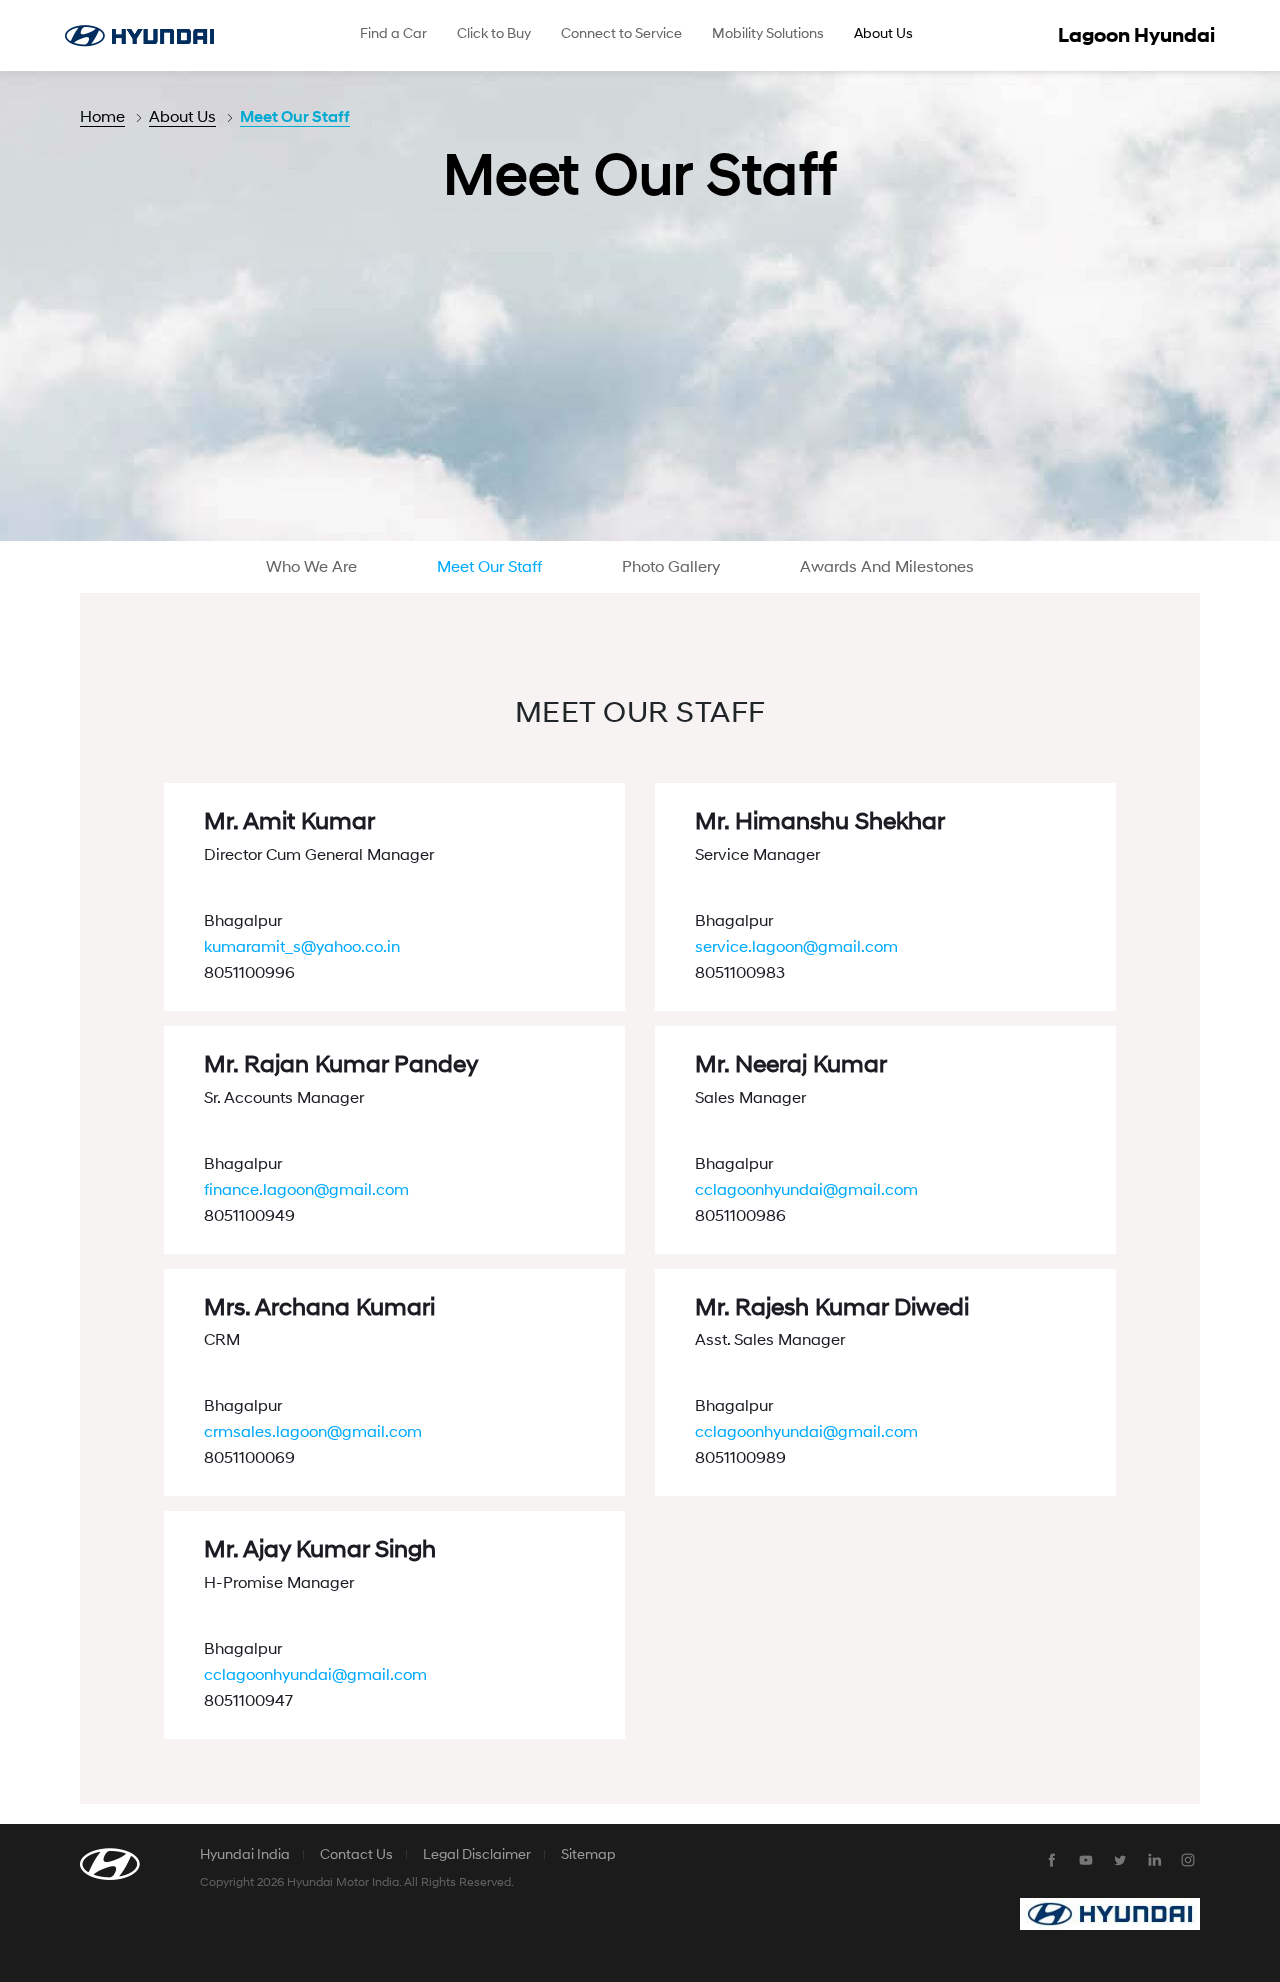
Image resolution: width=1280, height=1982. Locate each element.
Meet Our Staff (295, 117)
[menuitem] (393, 36)
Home (102, 117)
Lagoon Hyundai (1136, 36)
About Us (182, 117)
